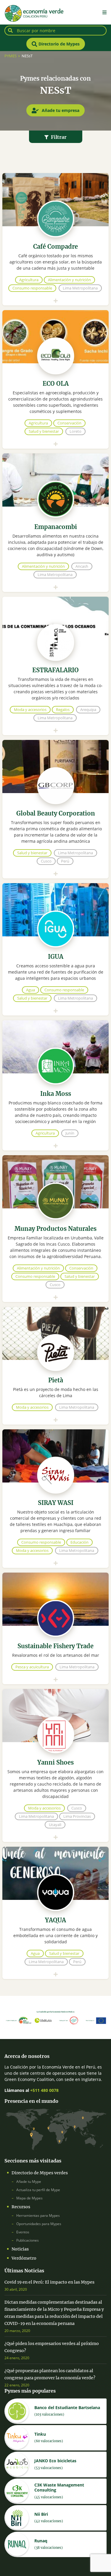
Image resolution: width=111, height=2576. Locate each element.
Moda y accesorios (30, 710)
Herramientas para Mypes (38, 2215)
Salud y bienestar (44, 431)
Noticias (20, 2249)
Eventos (23, 2232)
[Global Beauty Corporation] (55, 836)
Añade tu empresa (60, 110)
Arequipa (88, 710)
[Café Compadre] (55, 266)
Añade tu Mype (29, 2182)
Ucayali (55, 1825)
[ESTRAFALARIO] (55, 693)
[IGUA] (55, 976)
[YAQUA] (55, 1939)
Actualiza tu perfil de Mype (38, 2190)
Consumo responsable (32, 288)
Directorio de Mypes (58, 44)
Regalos (63, 710)
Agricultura (29, 280)
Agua (30, 990)
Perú (65, 861)
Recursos (21, 2207)
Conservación (69, 423)
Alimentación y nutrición (69, 280)
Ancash (82, 566)
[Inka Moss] (55, 1112)
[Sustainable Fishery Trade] (55, 1655)
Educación (79, 1542)
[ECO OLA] (55, 406)
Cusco (46, 861)
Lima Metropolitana (80, 288)
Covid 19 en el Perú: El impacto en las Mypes (49, 2282)
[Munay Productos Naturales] (55, 1255)
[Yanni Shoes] (55, 1792)
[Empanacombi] (55, 549)
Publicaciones (28, 2240)
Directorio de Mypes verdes (40, 2173)
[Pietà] (55, 1392)
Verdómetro (24, 2258)
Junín (70, 1133)
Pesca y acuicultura (32, 1667)
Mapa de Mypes (29, 2198)
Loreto (75, 431)
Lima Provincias (77, 1816)
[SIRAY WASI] (55, 1525)
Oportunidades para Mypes (39, 2224)
